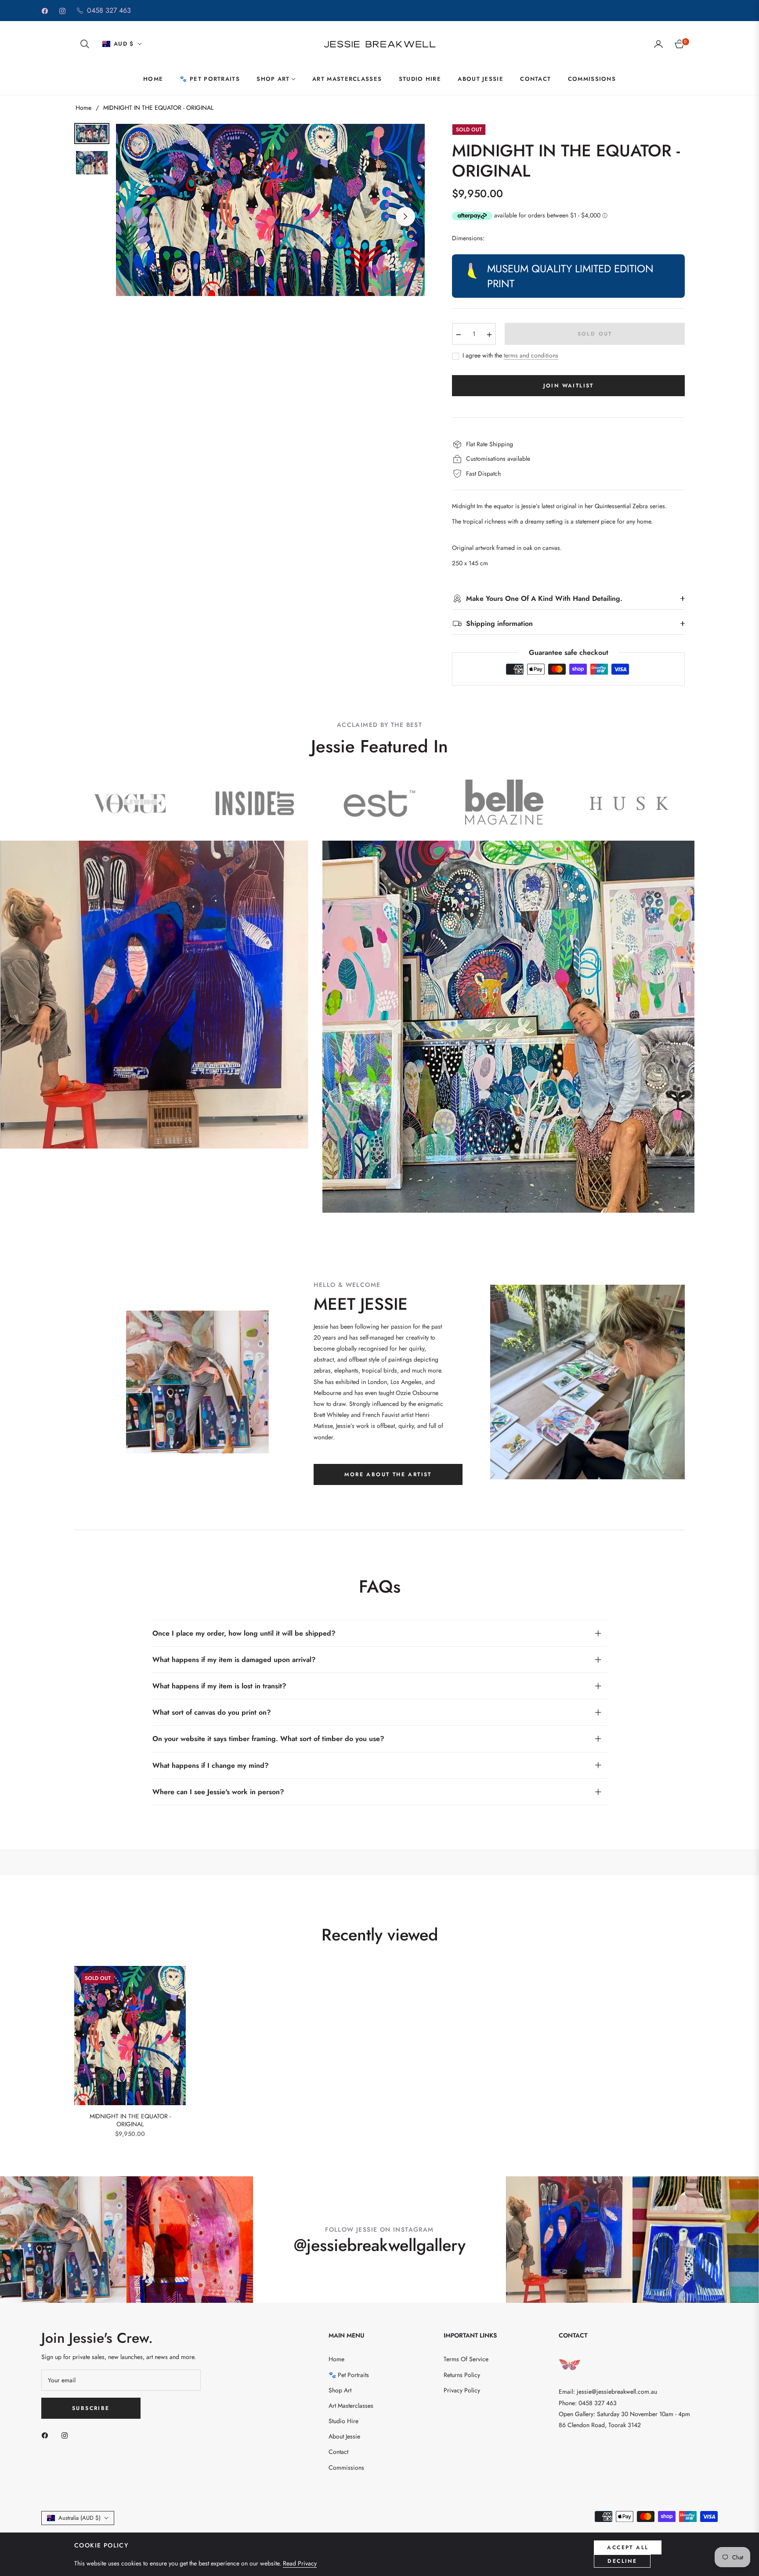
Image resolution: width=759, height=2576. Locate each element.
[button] (85, 44)
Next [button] (405, 217)
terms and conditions (531, 355)
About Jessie (344, 2436)
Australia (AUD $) (80, 2518)
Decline (622, 2561)
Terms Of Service (466, 2359)
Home (83, 108)
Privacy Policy (462, 2390)
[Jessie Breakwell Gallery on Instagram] (67, 2435)
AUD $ (124, 44)
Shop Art (340, 2390)
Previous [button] (135, 217)
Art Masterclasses (351, 2406)
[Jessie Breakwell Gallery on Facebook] (47, 2435)
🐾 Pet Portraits (349, 2375)
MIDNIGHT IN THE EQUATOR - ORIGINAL (130, 2120)
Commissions (346, 2468)
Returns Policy (462, 2375)
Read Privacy (300, 2563)
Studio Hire (343, 2421)
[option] (270, 210)
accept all (628, 2547)
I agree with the (510, 356)
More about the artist (388, 1474)
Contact (338, 2452)
